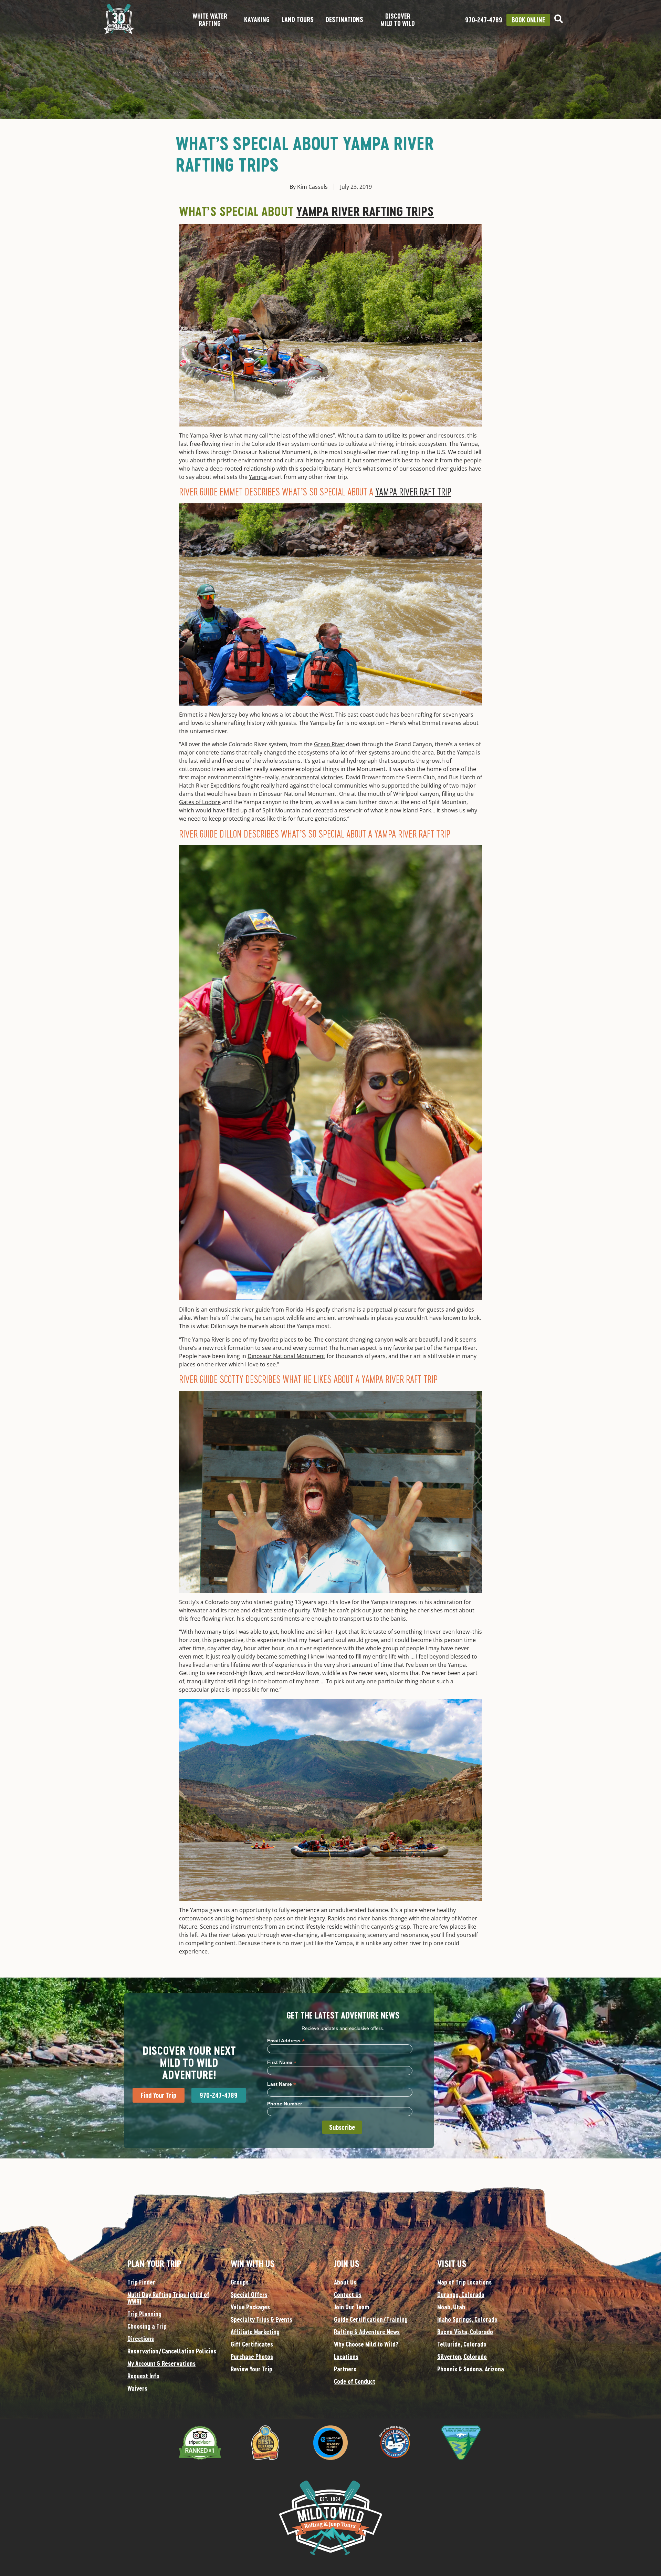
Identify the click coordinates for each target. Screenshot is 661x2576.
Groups (240, 2282)
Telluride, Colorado (462, 2344)
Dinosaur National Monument (286, 1356)
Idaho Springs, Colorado (467, 2319)
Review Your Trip (251, 2369)
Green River (329, 744)
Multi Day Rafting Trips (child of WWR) (168, 2298)
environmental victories (312, 777)
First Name (282, 2062)
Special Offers (249, 2295)
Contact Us (348, 2295)
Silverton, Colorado (462, 2357)
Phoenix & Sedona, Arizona (471, 2369)
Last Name (282, 2084)
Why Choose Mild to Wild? (366, 2344)
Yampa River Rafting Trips (365, 211)
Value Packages (250, 2307)
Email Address (286, 2040)
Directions (141, 2339)
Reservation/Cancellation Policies (172, 2351)
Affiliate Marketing (255, 2332)
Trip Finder (141, 2282)
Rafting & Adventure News (367, 2332)
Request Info (143, 2376)
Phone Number (285, 2104)
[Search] (559, 19)
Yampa (258, 477)
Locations (346, 2357)
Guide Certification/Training (371, 2319)
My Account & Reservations (161, 2363)
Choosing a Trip (147, 2326)
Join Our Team (352, 2307)
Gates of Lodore (200, 802)
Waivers (137, 2388)
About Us (345, 2282)
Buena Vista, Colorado (465, 2332)
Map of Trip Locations (464, 2282)
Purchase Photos (252, 2357)
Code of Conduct (355, 2381)
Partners (345, 2369)
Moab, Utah (451, 2307)
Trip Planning (144, 2314)
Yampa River (206, 435)
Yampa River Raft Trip (413, 491)
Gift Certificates (252, 2344)
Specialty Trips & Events (261, 2319)
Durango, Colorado (461, 2295)
